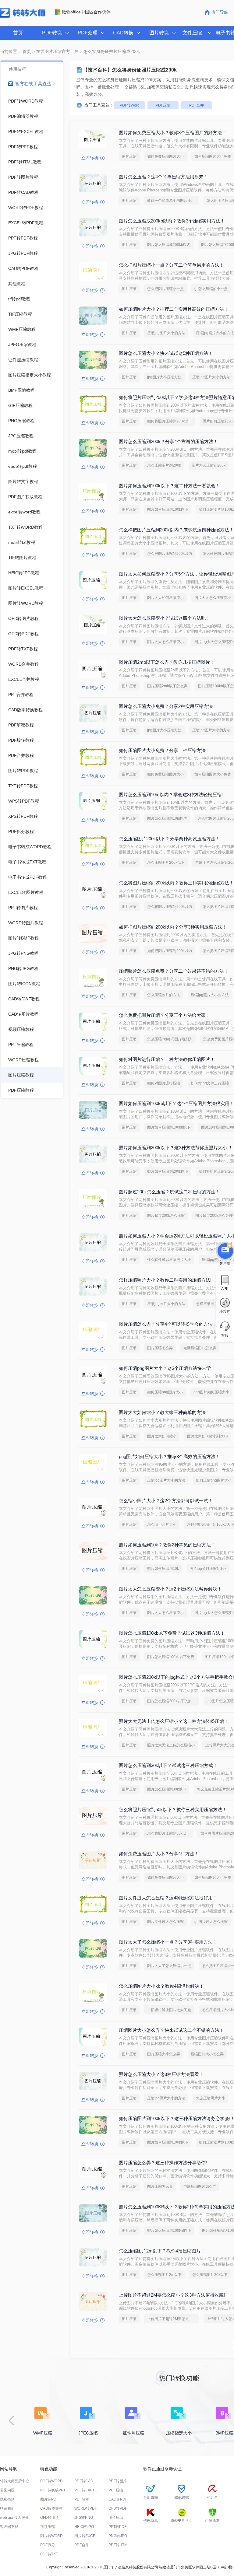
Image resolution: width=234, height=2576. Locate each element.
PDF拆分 (48, 2545)
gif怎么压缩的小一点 (211, 289)
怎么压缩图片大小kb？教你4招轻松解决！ (161, 1986)
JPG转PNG (84, 2518)
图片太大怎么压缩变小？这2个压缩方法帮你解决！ (170, 1589)
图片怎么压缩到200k (209, 465)
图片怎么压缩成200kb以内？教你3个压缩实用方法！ (172, 221)
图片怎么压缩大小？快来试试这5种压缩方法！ (166, 353)
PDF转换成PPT (53, 2490)
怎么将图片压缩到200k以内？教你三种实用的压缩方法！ (176, 883)
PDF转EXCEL (86, 2490)
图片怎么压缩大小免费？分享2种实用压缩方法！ (168, 706)
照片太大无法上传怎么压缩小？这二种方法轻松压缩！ (174, 1721)
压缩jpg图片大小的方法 (166, 333)
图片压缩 (129, 156)
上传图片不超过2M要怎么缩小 (172, 2319)
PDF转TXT (49, 2554)
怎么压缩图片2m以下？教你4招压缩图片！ (162, 2251)
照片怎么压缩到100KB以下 (169, 2231)
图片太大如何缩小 (162, 1436)
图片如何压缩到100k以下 (168, 509)
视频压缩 (48, 2527)
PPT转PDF (117, 2527)
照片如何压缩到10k (163, 1569)
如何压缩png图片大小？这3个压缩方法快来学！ (167, 1368)
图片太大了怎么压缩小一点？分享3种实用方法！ (168, 1942)
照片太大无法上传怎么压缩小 (171, 1745)
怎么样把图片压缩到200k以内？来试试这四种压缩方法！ (176, 530)
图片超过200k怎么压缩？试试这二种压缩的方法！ (169, 1192)
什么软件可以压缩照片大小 (169, 1260)
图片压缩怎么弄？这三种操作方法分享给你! (163, 2163)
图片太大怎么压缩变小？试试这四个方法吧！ (165, 618)
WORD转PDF (86, 2508)
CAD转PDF (118, 2499)
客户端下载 (9, 2527)
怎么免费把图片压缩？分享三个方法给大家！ (165, 1015)
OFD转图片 (50, 2518)
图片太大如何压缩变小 (165, 598)
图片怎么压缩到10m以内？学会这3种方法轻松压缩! (171, 794)
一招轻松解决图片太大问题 (169, 2010)
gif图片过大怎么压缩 (211, 1922)
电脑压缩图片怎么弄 (200, 1348)
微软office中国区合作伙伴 (86, 12)
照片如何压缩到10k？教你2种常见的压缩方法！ (167, 1545)
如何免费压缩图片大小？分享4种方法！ (159, 1854)
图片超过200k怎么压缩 (166, 1216)
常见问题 (7, 2490)
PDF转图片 (118, 2481)
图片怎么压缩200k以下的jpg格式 (173, 1701)
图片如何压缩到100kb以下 (169, 1127)
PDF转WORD (51, 2481)
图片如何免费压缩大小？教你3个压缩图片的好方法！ (173, 133)
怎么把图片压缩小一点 (165, 289)
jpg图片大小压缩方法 (164, 377)
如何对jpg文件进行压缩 (210, 1083)
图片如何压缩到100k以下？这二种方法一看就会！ (169, 486)
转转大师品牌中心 (15, 2481)
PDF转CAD (84, 2481)
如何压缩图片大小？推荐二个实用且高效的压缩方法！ (174, 309)
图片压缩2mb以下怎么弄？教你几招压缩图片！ (167, 662)
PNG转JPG (118, 2536)
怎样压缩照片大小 (211, 1304)
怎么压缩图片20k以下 (210, 2275)
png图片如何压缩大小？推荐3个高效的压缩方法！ (169, 1456)
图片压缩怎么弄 (160, 1348)
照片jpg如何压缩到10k (208, 1569)
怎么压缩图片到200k (164, 465)
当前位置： (11, 51)
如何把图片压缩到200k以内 (170, 951)
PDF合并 (197, 105)
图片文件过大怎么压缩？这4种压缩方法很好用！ (168, 1898)
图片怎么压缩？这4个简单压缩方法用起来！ (163, 177)
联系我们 (7, 2508)
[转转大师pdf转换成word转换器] (23, 16)
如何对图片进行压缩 (164, 1083)
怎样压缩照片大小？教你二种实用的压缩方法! (165, 1280)
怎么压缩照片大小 (211, 2098)
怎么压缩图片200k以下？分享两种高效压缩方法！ (169, 839)
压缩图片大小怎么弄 (207, 2054)
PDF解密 (82, 2499)
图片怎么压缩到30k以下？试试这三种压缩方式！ (168, 1765)
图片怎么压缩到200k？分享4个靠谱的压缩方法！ (168, 441)
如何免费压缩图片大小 (165, 156)
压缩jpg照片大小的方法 (210, 995)
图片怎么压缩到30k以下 (167, 1789)
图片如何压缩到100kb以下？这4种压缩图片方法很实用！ (176, 1103)
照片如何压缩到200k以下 (168, 1171)
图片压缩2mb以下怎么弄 (167, 686)
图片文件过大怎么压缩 (165, 1922)
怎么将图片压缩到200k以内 (170, 907)
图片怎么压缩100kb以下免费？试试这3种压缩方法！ (172, 1633)
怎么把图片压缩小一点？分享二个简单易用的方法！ (171, 265)
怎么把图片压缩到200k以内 (170, 554)
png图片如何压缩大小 (211, 1392)
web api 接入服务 (14, 2518)
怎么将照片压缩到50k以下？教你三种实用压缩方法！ (173, 1810)
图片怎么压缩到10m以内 (167, 818)
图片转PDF (49, 2499)
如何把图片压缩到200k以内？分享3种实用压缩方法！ (173, 927)
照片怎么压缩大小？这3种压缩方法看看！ (161, 2074)
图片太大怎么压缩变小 (213, 598)
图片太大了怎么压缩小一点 (169, 1966)
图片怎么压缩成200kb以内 (169, 245)
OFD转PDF (118, 2508)
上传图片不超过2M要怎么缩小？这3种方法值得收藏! (172, 2295)
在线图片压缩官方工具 (57, 51)
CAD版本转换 (51, 2508)
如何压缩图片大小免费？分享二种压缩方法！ (165, 750)
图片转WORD (51, 2536)
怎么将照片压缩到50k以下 (168, 1833)
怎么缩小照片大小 (162, 1524)
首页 (18, 33)
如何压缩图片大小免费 (213, 156)
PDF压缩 (163, 105)
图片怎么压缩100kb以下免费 (171, 1657)
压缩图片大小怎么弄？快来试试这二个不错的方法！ (171, 2030)
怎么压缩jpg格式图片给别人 (170, 1039)
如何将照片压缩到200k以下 (170, 421)
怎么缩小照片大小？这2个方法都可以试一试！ (166, 1501)
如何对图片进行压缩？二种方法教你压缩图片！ (167, 1059)
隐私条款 (7, 2499)
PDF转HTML (119, 2545)
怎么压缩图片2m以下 (164, 2275)
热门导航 (220, 12)
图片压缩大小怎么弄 (164, 2054)
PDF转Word (130, 105)
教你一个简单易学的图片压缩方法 (173, 201)
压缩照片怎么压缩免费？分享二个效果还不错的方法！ (174, 971)
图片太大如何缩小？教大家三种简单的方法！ (165, 1412)
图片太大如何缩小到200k (208, 1436)
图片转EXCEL (86, 2536)
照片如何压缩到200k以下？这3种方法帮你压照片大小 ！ (176, 1148)
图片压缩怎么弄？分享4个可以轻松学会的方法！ (168, 1324)
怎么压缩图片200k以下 (166, 863)
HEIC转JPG (84, 2527)
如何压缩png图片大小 (165, 1392)
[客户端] (225, 1250)
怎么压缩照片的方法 (164, 995)
